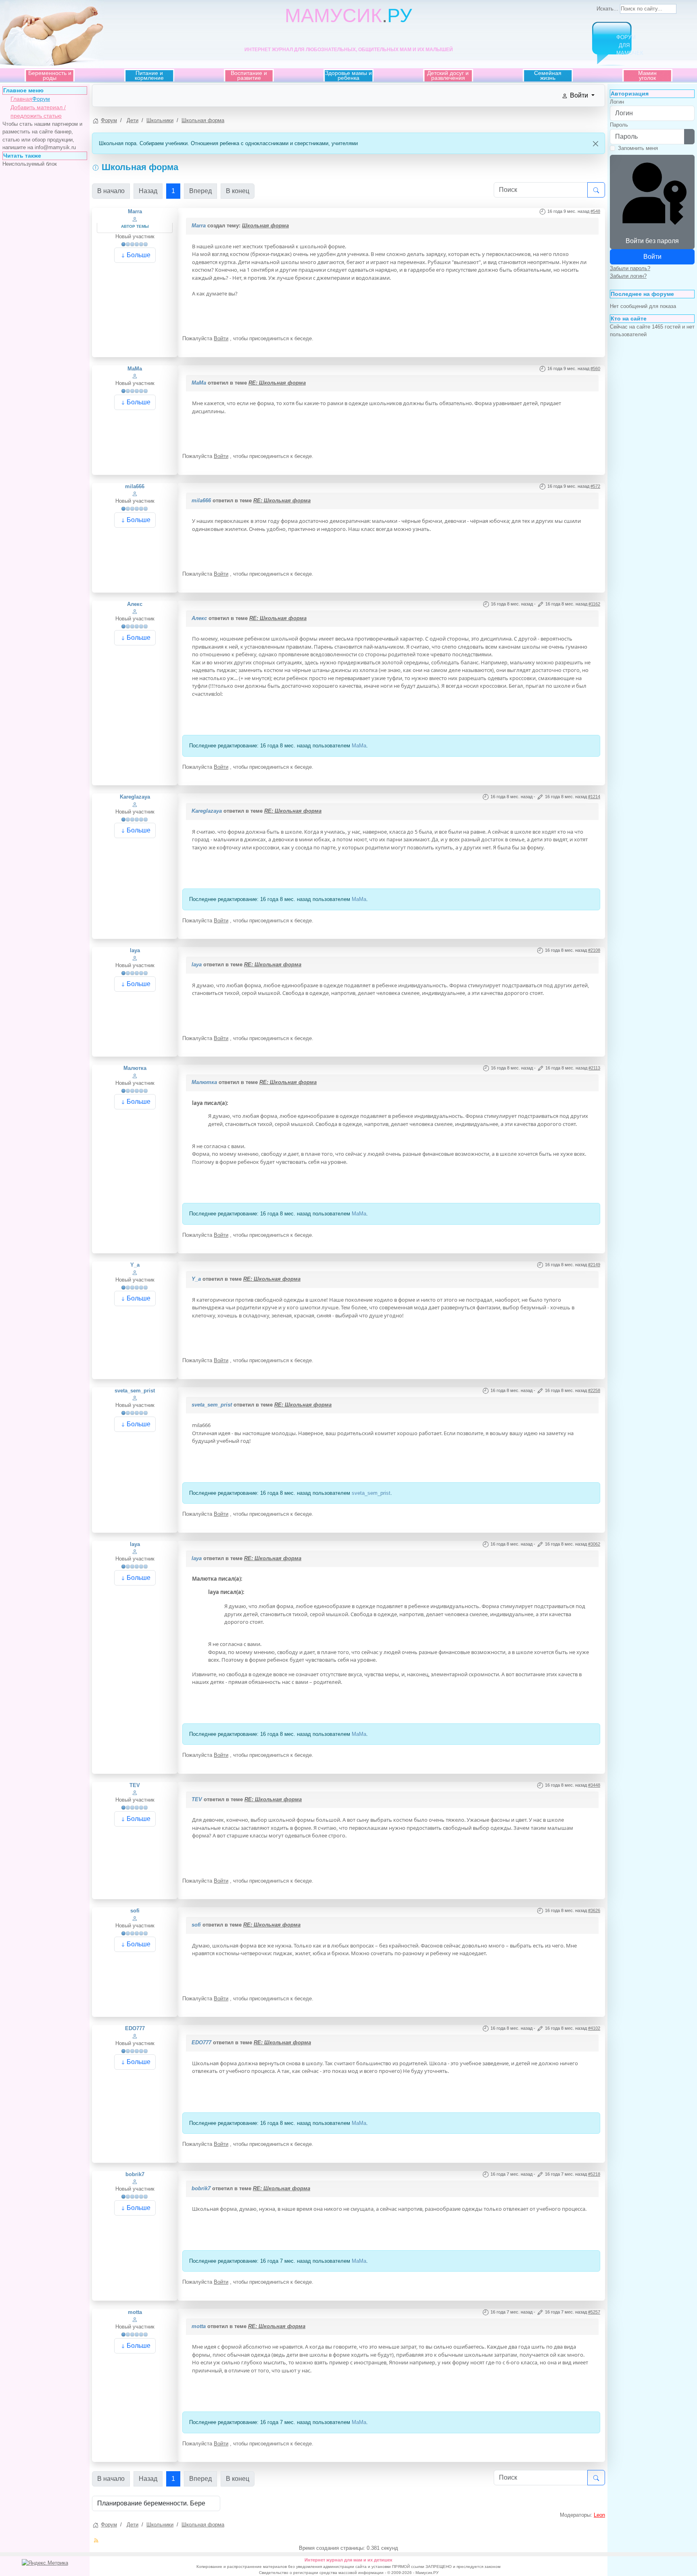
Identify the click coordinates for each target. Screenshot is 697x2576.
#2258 (594, 1390)
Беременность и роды (50, 75)
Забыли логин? (628, 276)
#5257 (594, 2312)
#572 (595, 486)
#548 (595, 211)
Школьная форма (265, 226)
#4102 (594, 2028)
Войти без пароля (652, 241)
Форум (41, 99)
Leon (599, 2515)
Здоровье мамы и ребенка (348, 75)
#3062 (594, 1544)
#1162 (594, 604)
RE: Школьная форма (277, 383)
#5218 (594, 2174)
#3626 (594, 1910)
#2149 (594, 1265)
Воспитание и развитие (249, 75)
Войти (221, 338)
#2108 (594, 950)
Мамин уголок (647, 75)
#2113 (594, 1068)
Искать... (607, 9)
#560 (595, 368)
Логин (617, 102)
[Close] (596, 144)
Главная (21, 99)
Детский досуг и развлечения (448, 75)
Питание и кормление (149, 75)
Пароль (619, 125)
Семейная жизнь (548, 75)
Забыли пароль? (630, 268)
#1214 (594, 797)
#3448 (594, 1785)
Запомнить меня (638, 148)
